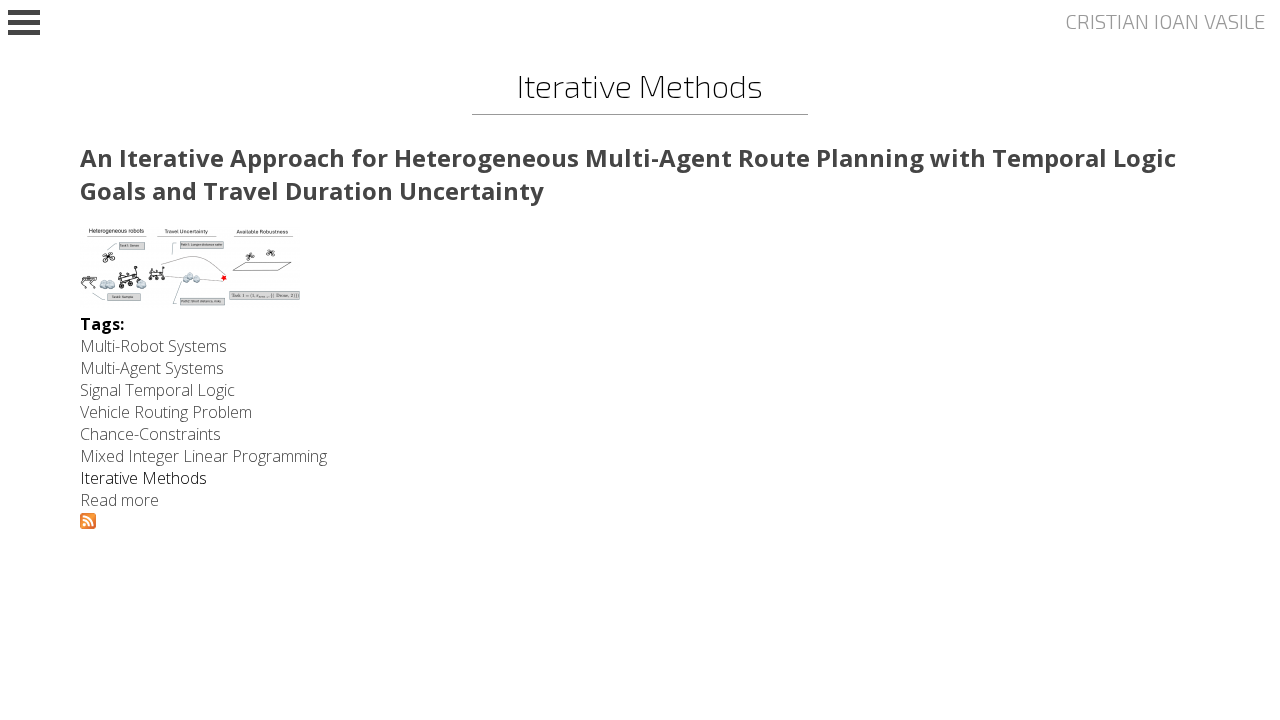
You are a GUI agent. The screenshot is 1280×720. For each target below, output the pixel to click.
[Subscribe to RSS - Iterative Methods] (88, 523)
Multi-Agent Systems (152, 368)
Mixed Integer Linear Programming (203, 456)
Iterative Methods (143, 478)
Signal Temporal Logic (157, 390)
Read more (119, 500)
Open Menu (24, 22)
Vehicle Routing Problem (166, 412)
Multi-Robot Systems (153, 346)
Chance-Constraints (150, 434)
